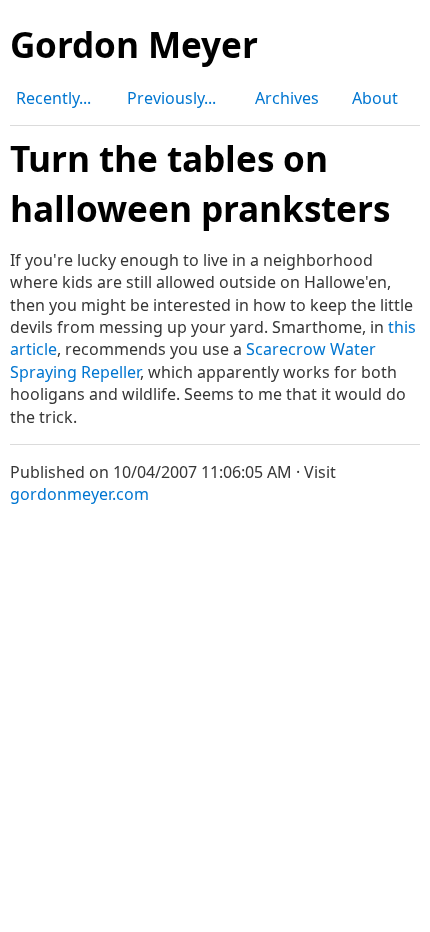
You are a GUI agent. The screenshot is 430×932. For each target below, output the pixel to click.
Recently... (53, 98)
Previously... (171, 98)
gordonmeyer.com (79, 494)
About (375, 98)
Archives (287, 98)
